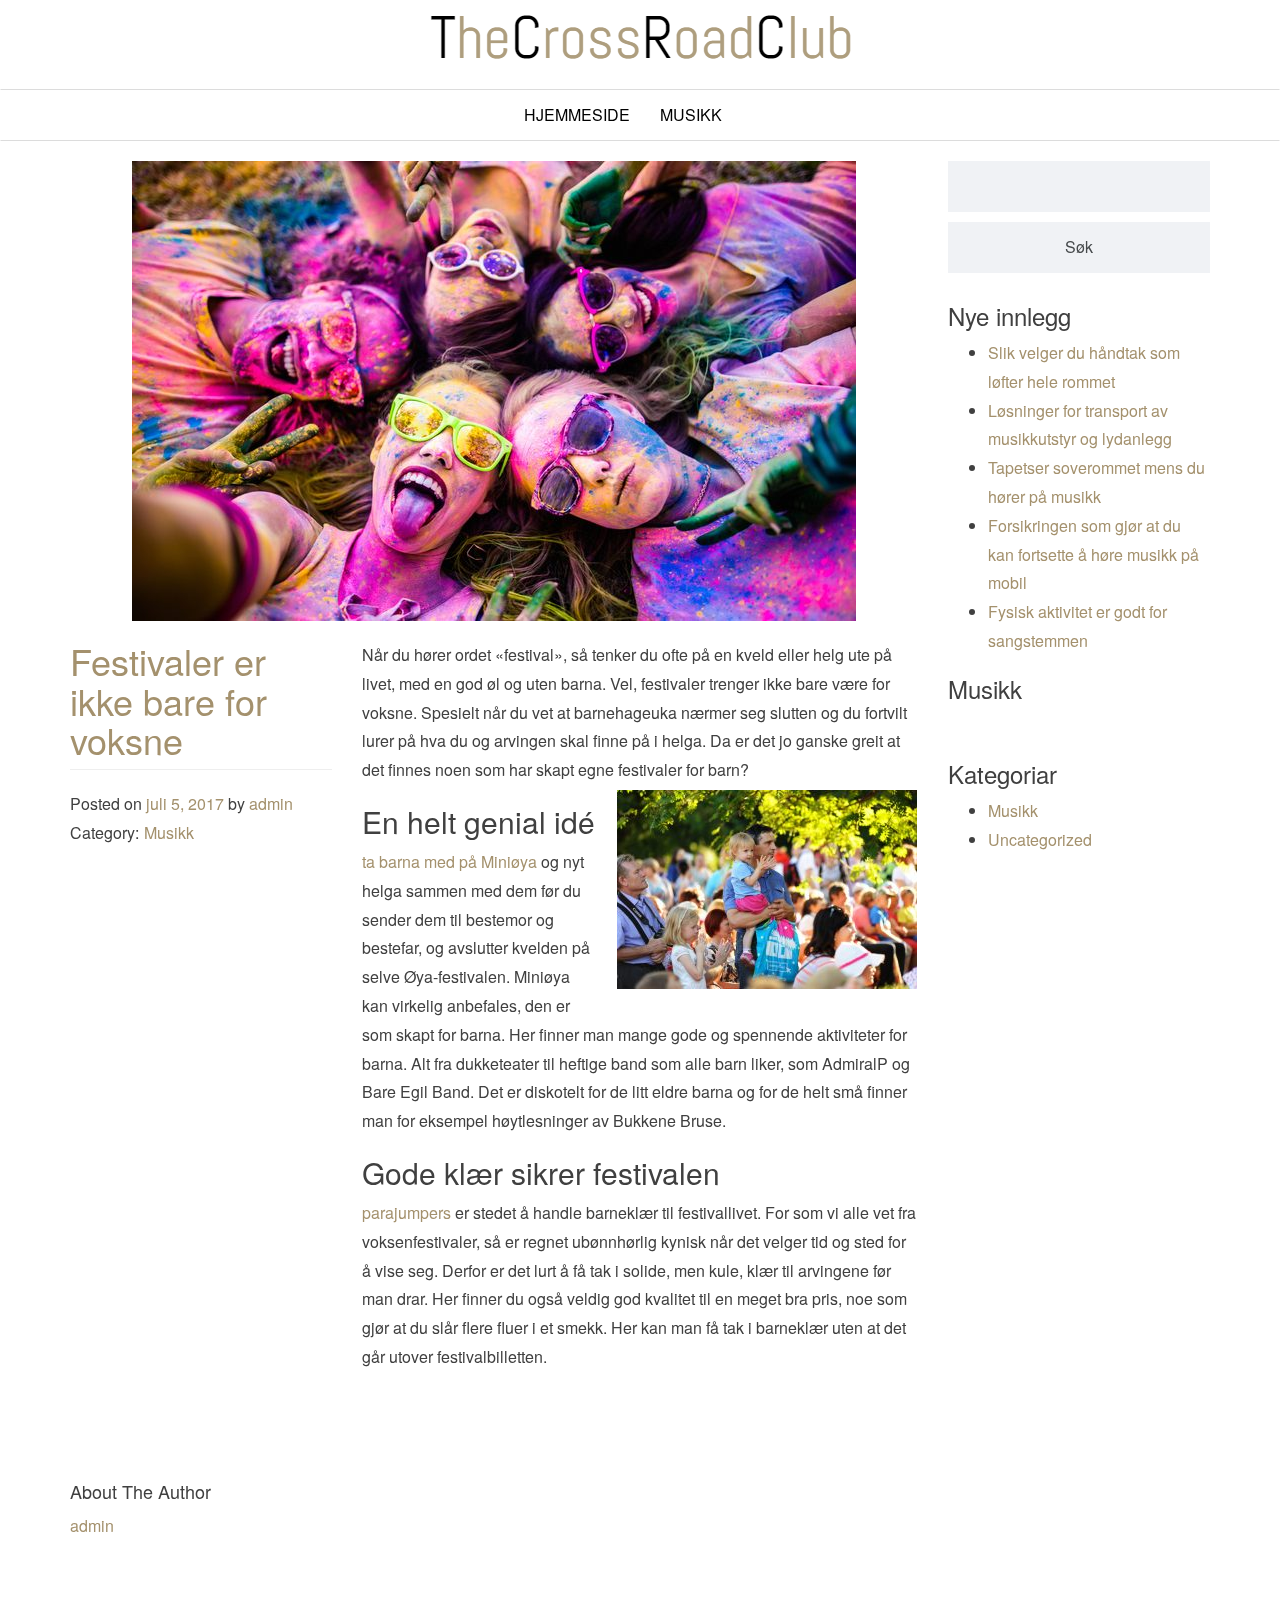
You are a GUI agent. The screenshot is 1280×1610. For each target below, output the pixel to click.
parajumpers (406, 1212)
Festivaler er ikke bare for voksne (168, 700)
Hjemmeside (577, 114)
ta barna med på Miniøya (449, 861)
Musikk (691, 114)
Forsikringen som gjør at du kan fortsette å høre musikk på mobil (1093, 554)
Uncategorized (1040, 839)
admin (271, 803)
